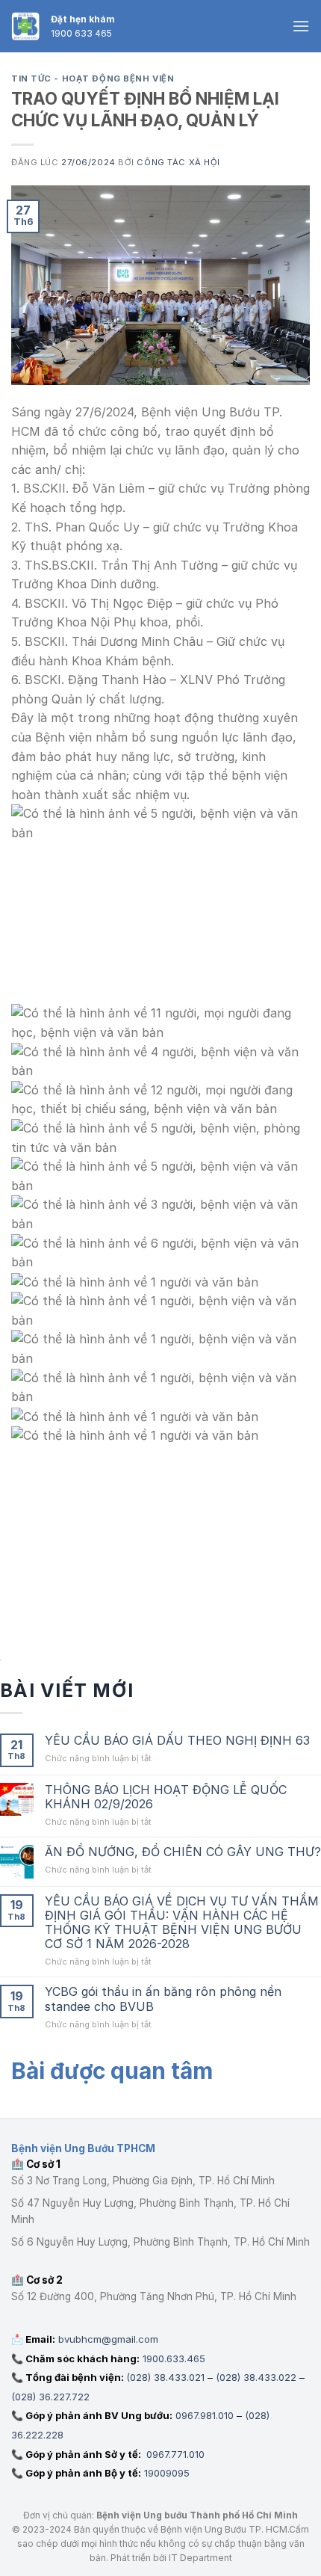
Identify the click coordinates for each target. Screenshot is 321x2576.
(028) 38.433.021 (165, 2377)
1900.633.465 (174, 2358)
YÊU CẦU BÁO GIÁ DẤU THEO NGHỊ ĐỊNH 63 (177, 1741)
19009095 (167, 2473)
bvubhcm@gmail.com (108, 2339)
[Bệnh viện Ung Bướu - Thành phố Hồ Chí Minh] (25, 26)
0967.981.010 (205, 2415)
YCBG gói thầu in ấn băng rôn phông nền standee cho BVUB (163, 1999)
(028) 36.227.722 (50, 2397)
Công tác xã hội (178, 162)
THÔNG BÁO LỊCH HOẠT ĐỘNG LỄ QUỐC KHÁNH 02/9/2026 (166, 1797)
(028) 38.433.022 (256, 2377)
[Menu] (301, 26)
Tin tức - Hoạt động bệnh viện (93, 78)
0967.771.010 (174, 2454)
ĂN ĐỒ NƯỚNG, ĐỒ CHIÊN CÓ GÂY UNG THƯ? (183, 1852)
